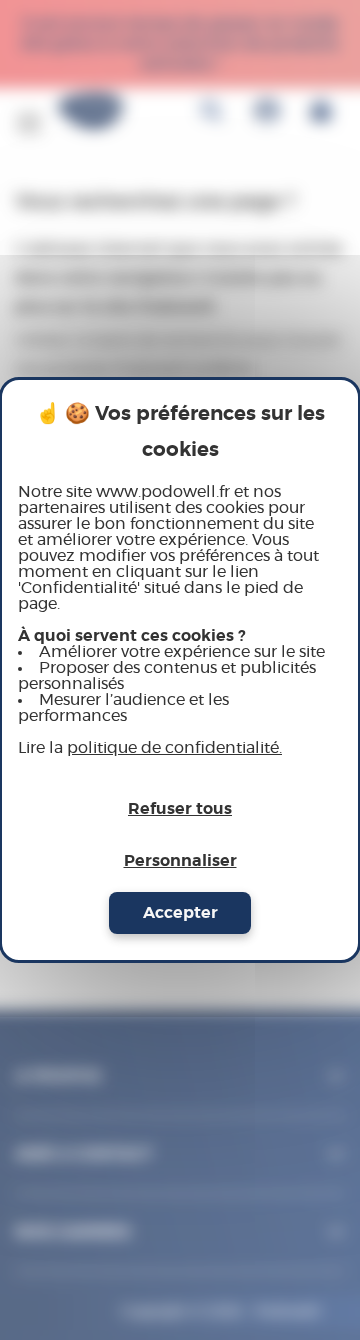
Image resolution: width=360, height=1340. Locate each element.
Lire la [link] (150, 748)
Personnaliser (180, 861)
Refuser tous (180, 809)
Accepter (180, 913)
